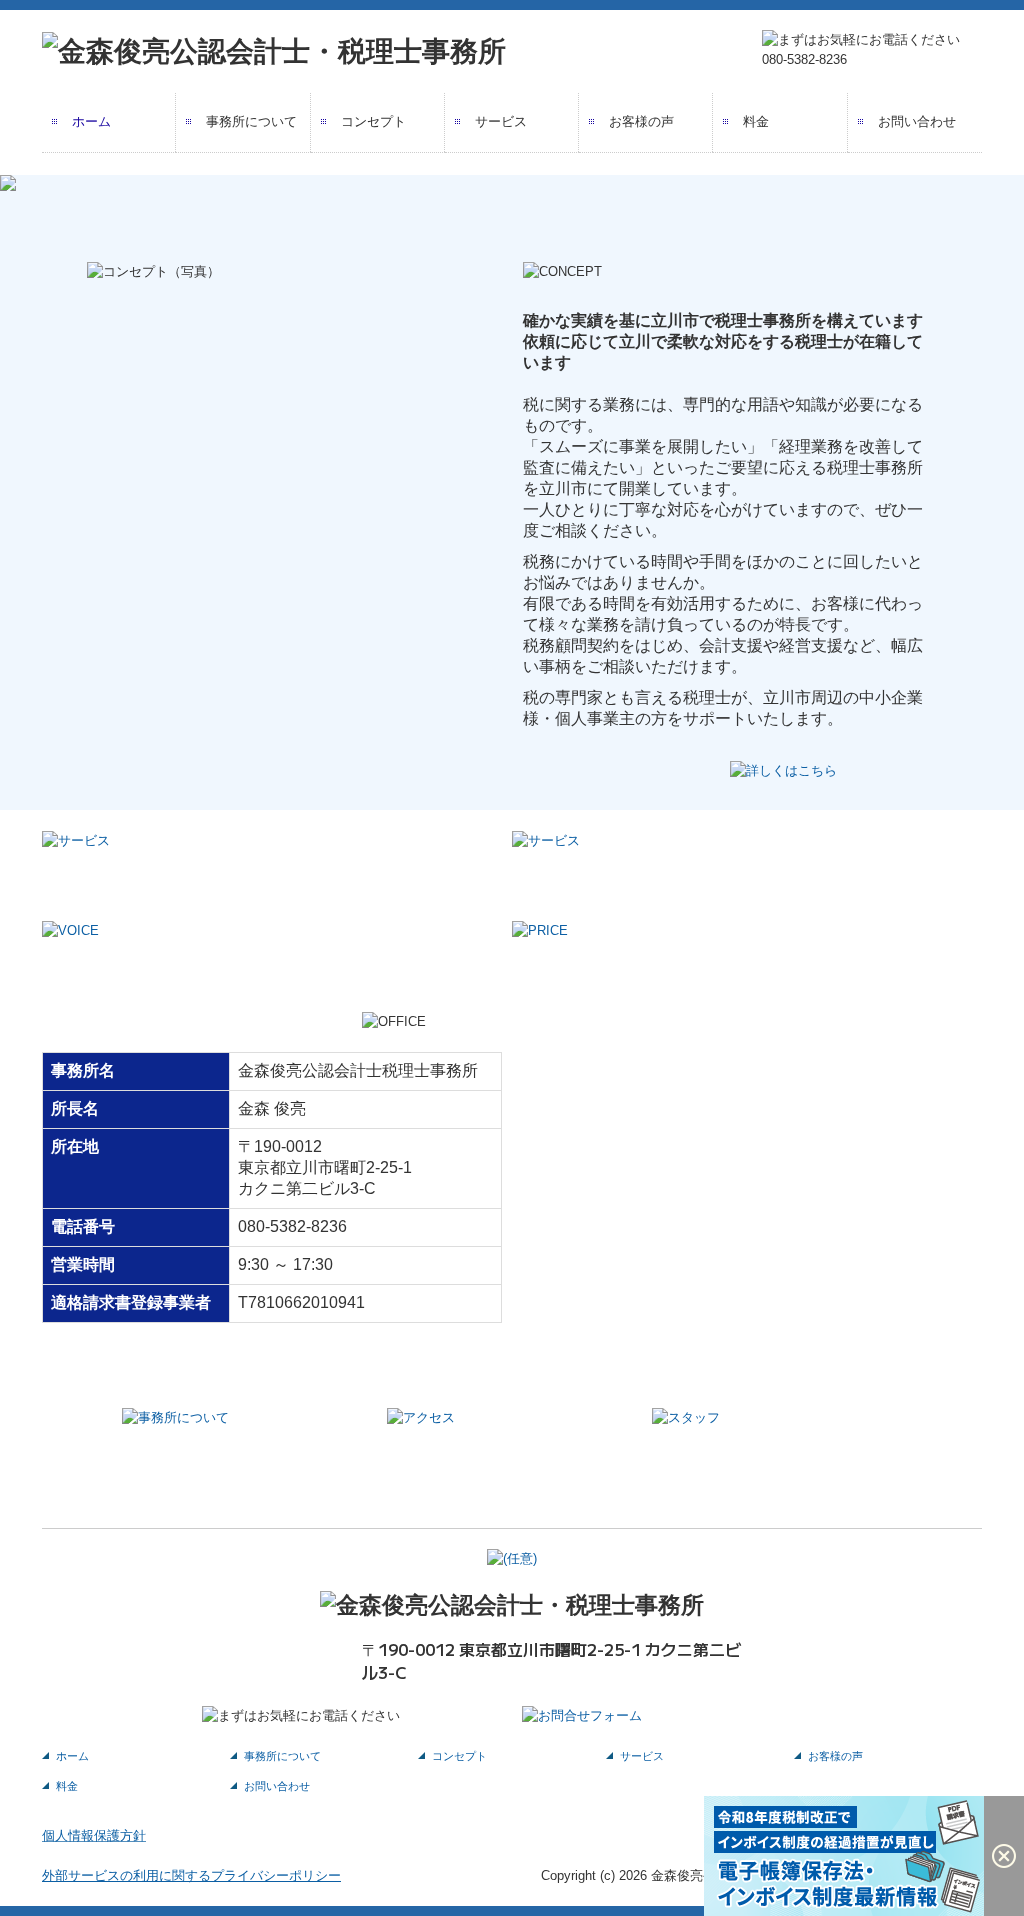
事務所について (251, 121)
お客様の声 (641, 121)
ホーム (91, 121)
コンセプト (373, 121)
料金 (756, 121)
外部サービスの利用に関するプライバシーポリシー (191, 1875)
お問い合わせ (917, 121)
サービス (501, 121)
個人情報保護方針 (94, 1835)
